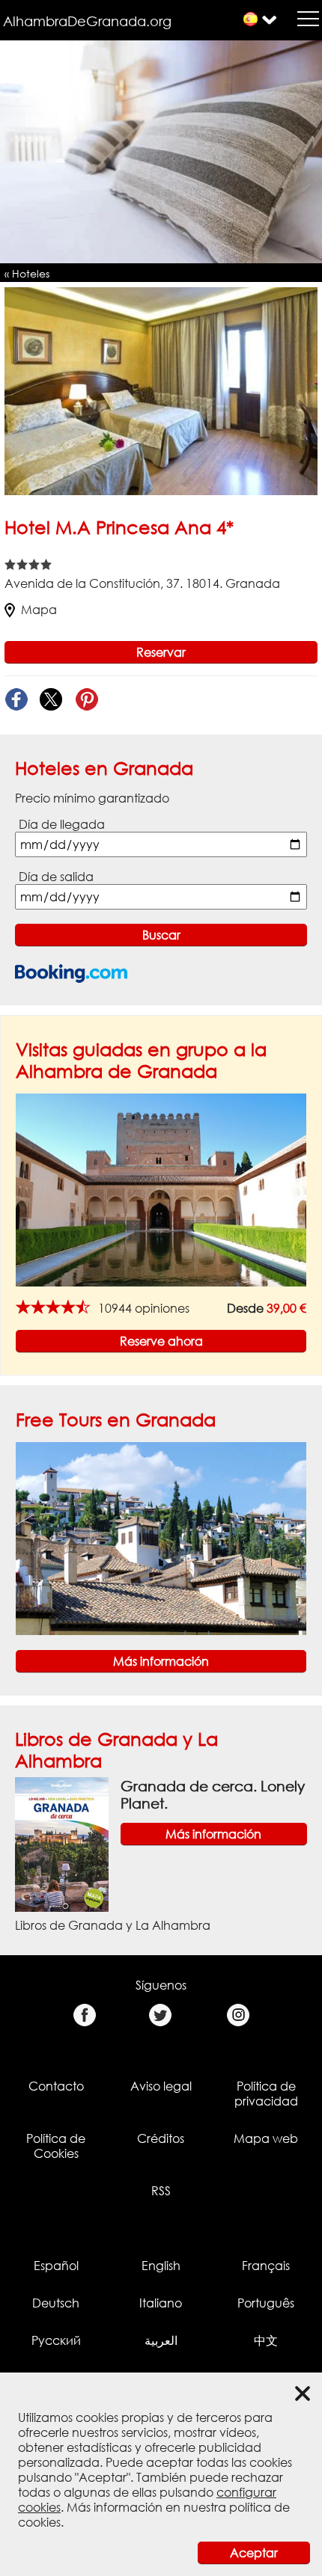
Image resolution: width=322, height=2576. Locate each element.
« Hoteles (27, 273)
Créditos (161, 2138)
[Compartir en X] (51, 700)
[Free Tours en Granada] (161, 1537)
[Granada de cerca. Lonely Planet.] (62, 1843)
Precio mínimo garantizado (92, 798)
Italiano (161, 2303)
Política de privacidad (266, 2094)
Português (266, 2303)
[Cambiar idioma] (250, 19)
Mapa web (266, 2138)
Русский (56, 2340)
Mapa (39, 610)
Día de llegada (62, 824)
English (161, 2266)
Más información (161, 1661)
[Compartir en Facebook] (16, 700)
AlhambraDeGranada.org (87, 21)
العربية (161, 2340)
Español (56, 2266)
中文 (266, 2340)
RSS (161, 2191)
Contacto (56, 2086)
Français (266, 2266)
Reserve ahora (161, 1341)
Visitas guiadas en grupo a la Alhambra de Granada (141, 1060)
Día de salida (56, 877)
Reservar (161, 652)
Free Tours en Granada (116, 1419)
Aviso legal (161, 2086)
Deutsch (56, 2303)
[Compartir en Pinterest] (86, 700)
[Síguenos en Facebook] (84, 2015)
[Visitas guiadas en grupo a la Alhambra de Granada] (161, 1189)
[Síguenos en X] (161, 2015)
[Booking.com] (71, 973)
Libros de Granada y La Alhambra (113, 1925)
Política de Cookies (56, 2146)
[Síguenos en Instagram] (238, 2015)
